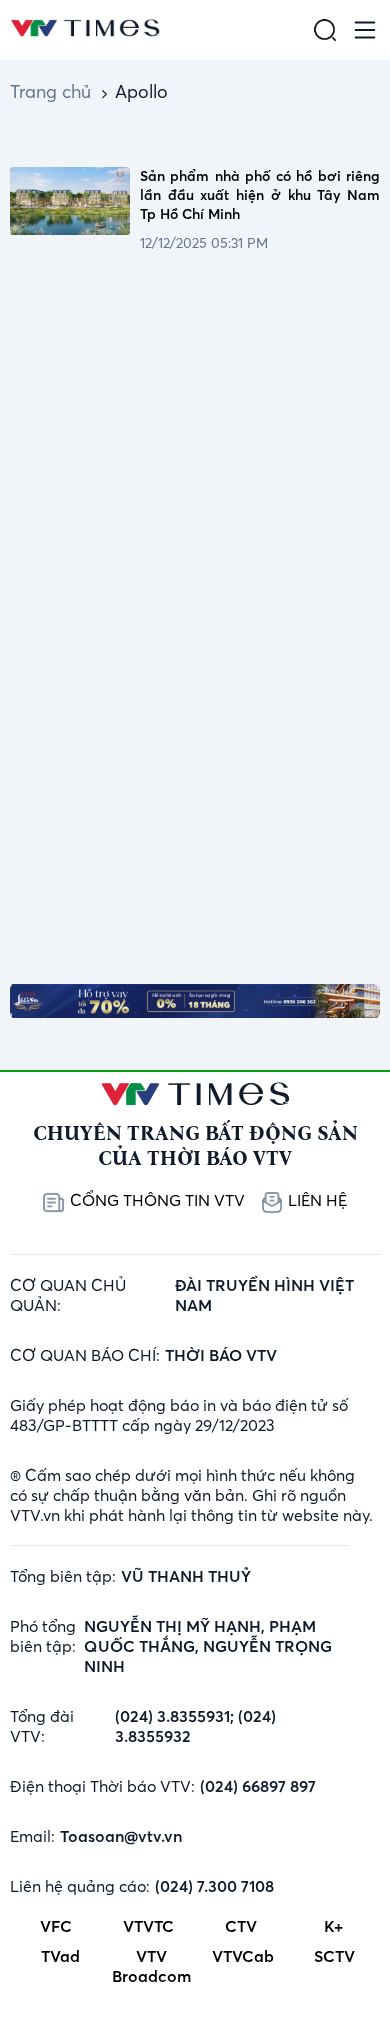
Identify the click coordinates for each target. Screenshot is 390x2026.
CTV (241, 1926)
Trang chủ (50, 91)
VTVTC (148, 1926)
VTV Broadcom (151, 1966)
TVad (60, 1956)
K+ (333, 1926)
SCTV (334, 1956)
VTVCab (243, 1956)
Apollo (141, 91)
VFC (56, 1926)
